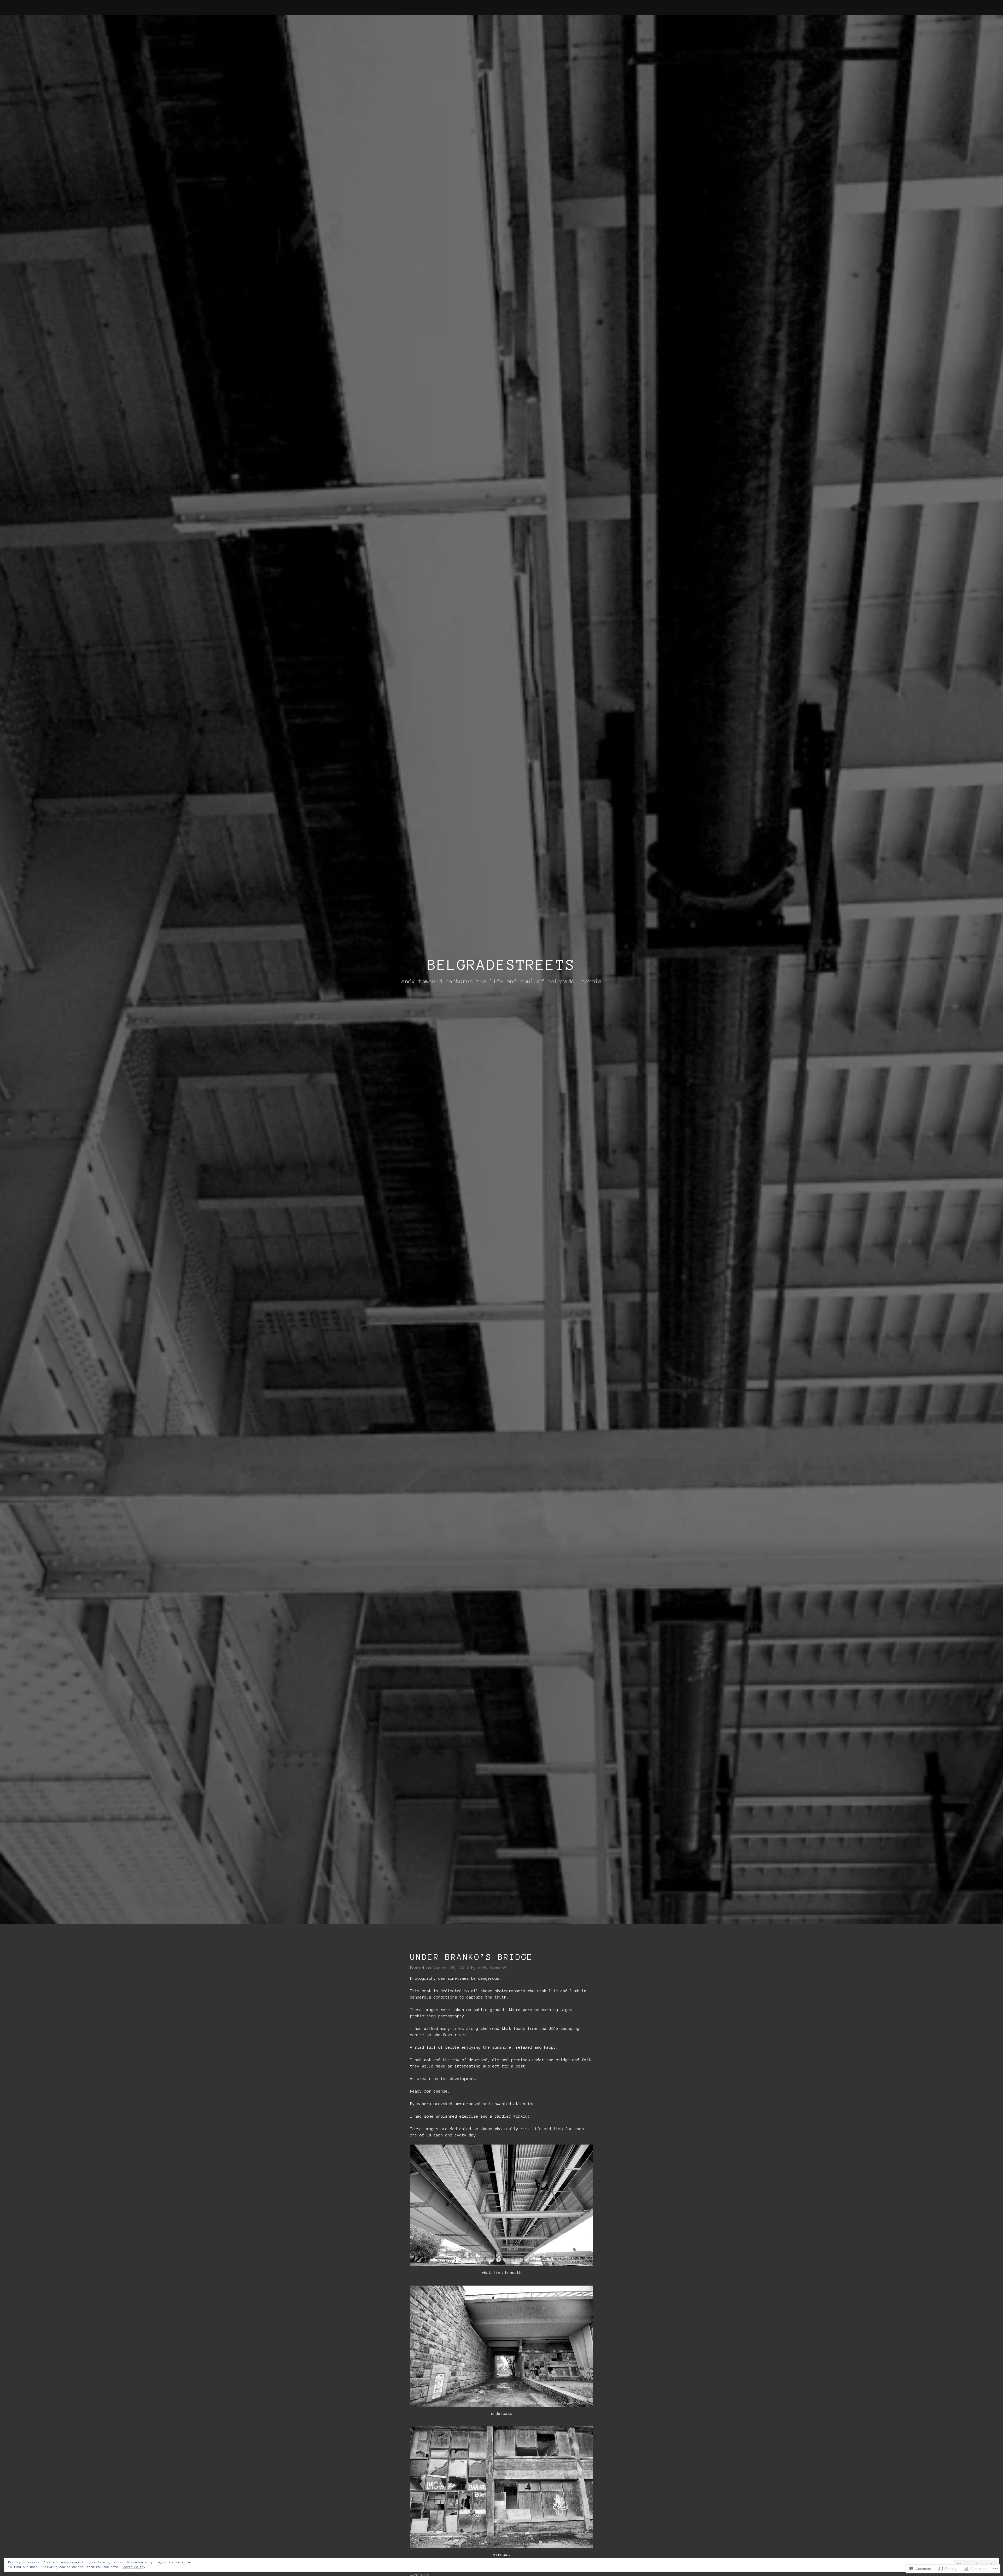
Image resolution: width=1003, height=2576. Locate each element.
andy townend (492, 1968)
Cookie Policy (134, 2567)
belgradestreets (502, 965)
